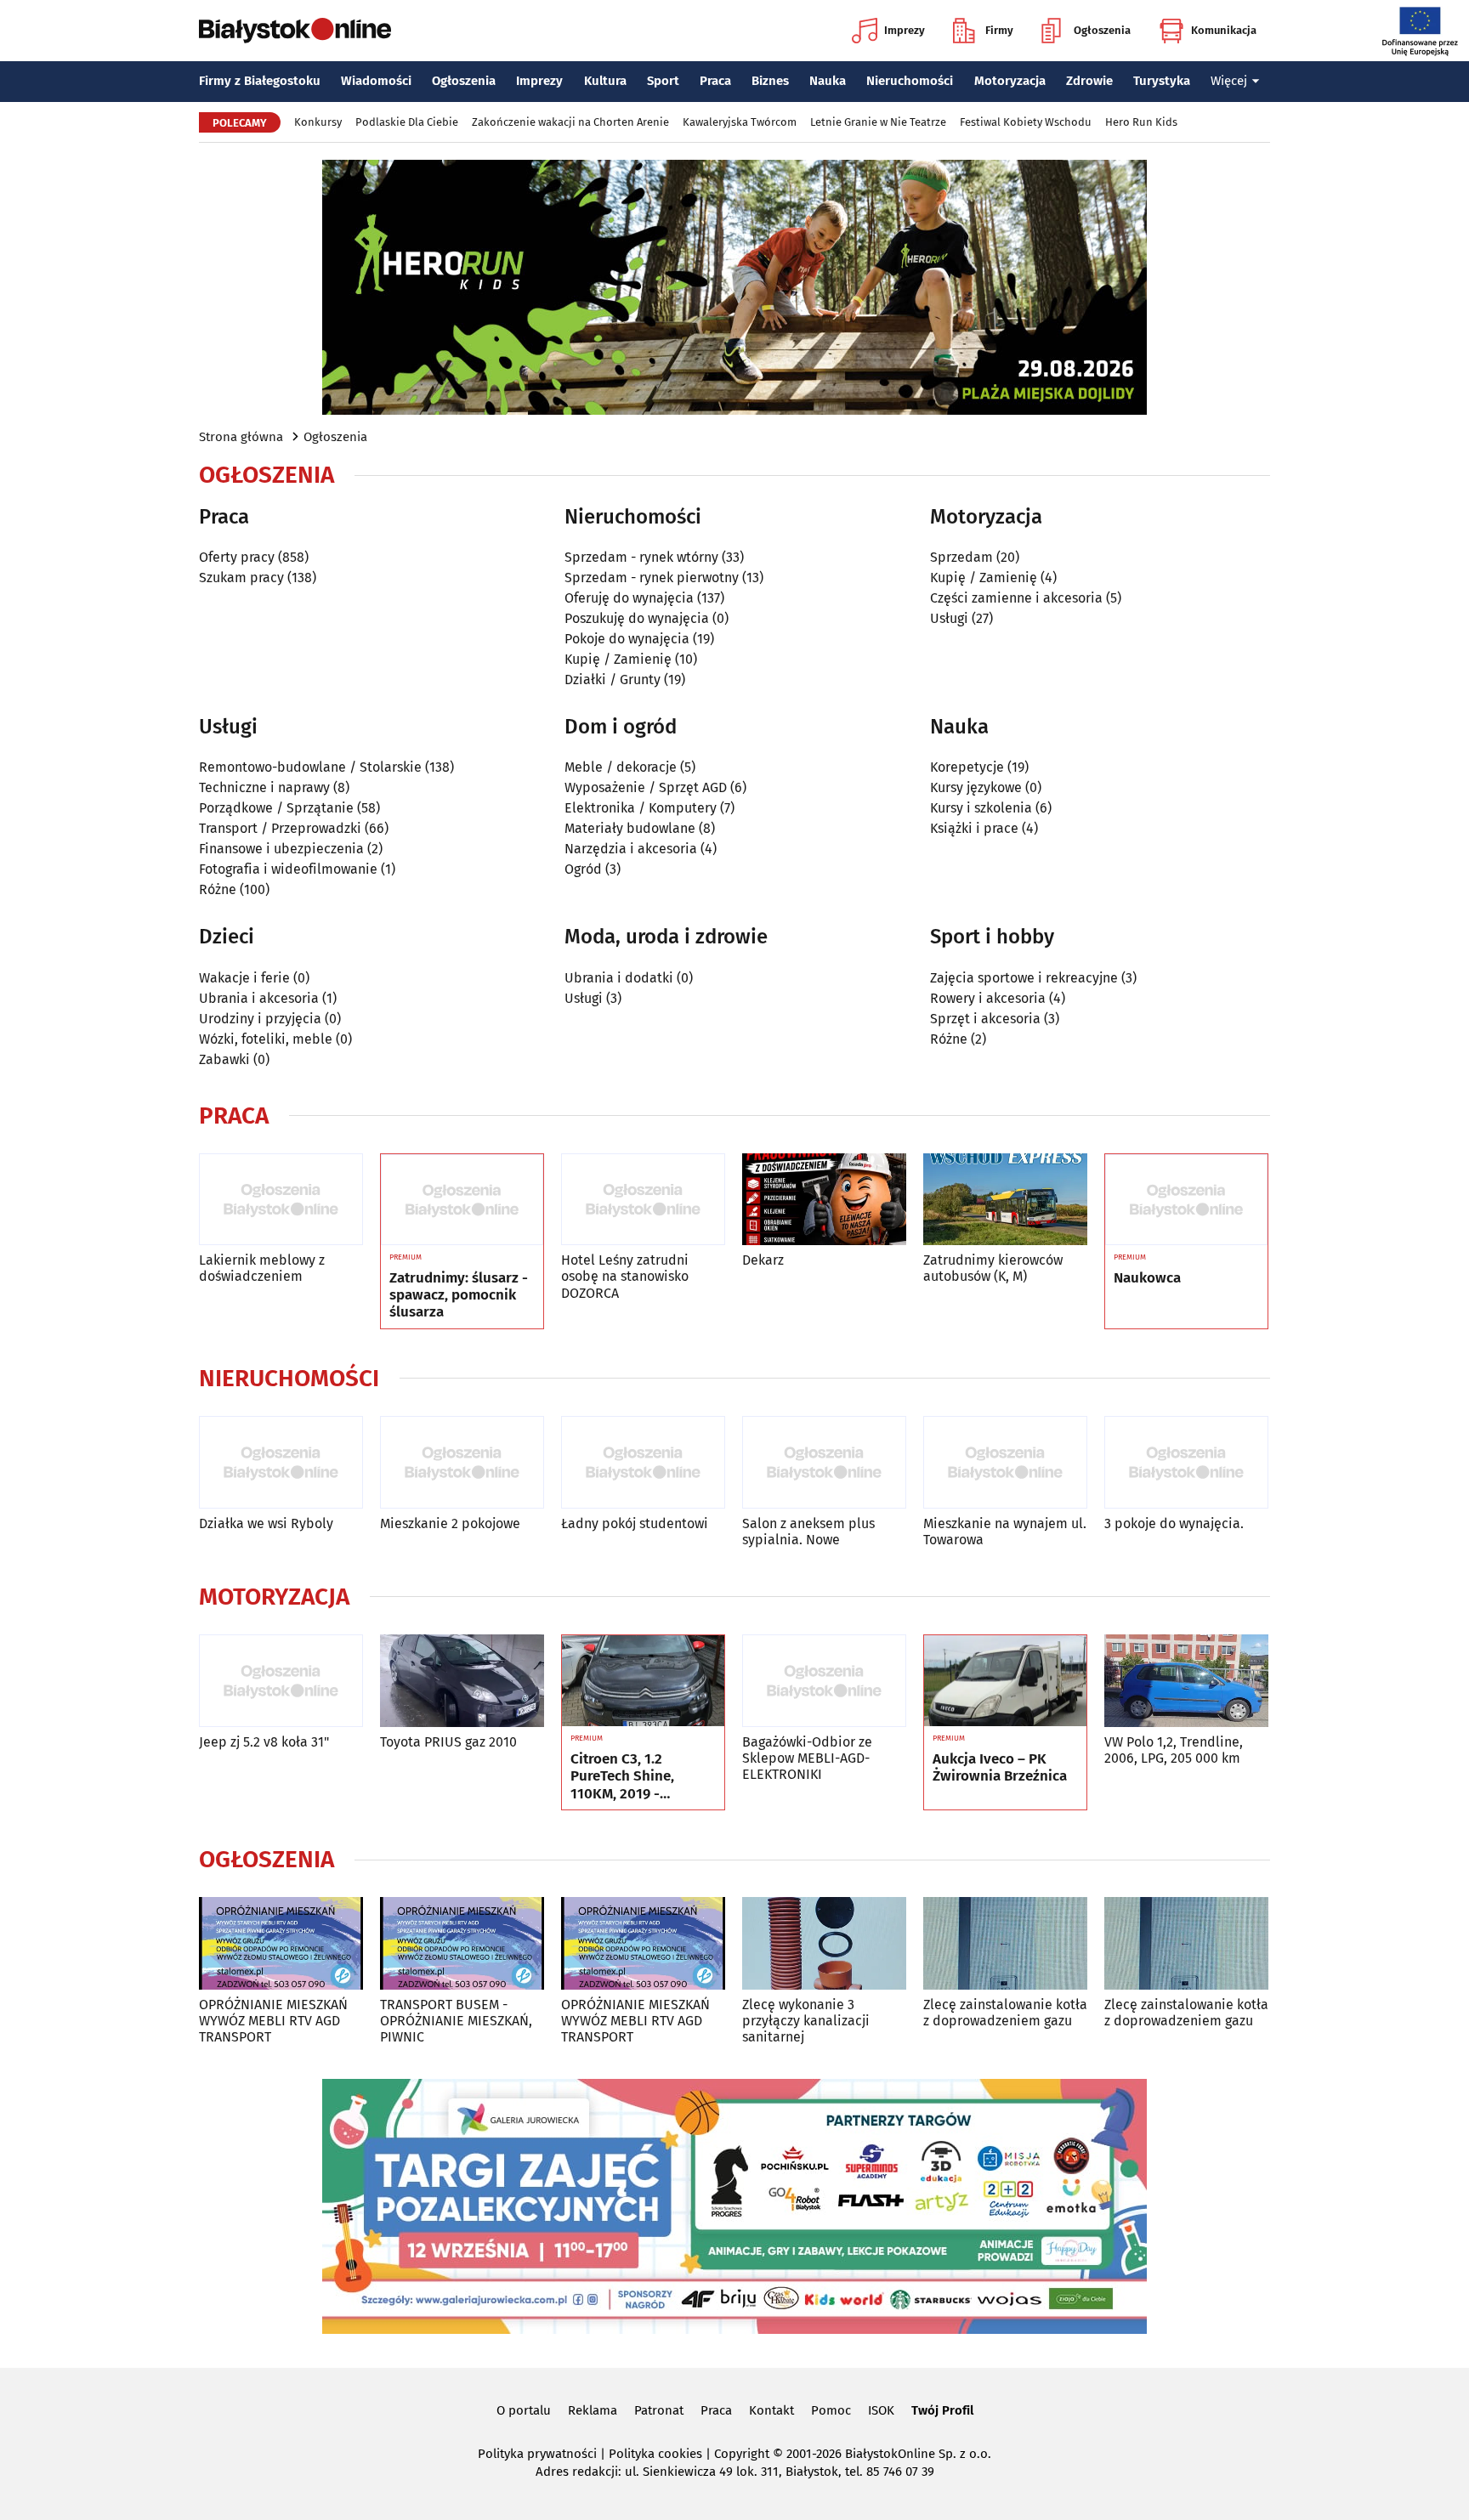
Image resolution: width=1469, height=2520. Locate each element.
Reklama (593, 2410)
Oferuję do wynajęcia (629, 598)
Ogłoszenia (1102, 30)
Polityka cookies (655, 2454)
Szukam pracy (241, 578)
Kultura (605, 81)
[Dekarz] (824, 1200)
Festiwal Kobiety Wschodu (1026, 122)
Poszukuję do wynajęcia (637, 618)
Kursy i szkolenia (981, 808)
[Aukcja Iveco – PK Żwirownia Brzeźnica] (1005, 1681)
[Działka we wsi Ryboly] (281, 1462)
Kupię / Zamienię (618, 659)
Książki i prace (974, 828)
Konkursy (318, 122)
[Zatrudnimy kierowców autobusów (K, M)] (1005, 1200)
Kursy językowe (976, 787)
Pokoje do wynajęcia (627, 639)
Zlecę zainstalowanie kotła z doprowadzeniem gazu (1005, 2013)
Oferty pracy (237, 557)
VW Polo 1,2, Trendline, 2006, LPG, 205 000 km (1174, 1750)
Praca (715, 81)
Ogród (583, 869)
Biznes (770, 81)
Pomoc (831, 2410)
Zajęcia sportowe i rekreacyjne (1024, 978)
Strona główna (241, 437)
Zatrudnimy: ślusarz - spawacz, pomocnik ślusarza (459, 1296)
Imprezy (905, 30)
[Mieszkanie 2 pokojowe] (462, 1462)
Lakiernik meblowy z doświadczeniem (262, 1268)
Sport (663, 81)
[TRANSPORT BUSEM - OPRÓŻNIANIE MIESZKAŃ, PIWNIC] (462, 1943)
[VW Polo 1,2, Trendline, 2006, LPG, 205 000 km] (1186, 1681)
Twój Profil (942, 2410)
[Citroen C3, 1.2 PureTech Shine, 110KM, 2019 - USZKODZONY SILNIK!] (643, 1681)
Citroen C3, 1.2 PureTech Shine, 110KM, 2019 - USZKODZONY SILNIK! (641, 1777)
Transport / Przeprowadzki (280, 828)
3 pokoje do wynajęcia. (1174, 1523)
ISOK (881, 2410)
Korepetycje (967, 767)
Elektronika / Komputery (641, 808)
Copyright (742, 2454)
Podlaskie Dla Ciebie (407, 122)
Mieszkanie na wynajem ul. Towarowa (1005, 1532)
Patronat (659, 2410)
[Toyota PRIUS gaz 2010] (462, 1681)
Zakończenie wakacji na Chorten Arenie (570, 122)
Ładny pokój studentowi (635, 1523)
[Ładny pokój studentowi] (643, 1462)
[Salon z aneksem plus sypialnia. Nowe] (824, 1462)
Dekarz (763, 1260)
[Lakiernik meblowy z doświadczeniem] (281, 1200)
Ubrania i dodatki (619, 978)
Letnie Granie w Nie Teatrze (878, 122)
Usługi (949, 618)
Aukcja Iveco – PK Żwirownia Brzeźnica (1000, 1768)
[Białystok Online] (295, 31)
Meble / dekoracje (621, 767)
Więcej (1229, 81)
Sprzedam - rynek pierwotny (652, 578)
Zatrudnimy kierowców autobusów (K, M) (993, 1268)
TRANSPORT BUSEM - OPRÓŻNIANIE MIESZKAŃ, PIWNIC (456, 2021)
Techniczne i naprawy (264, 787)
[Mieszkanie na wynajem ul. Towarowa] (1005, 1462)
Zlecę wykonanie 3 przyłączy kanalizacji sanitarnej (806, 2021)
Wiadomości (376, 81)
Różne (218, 889)
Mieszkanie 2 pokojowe (450, 1523)
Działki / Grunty (613, 680)
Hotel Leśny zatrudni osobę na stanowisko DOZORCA (625, 1276)
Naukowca (1147, 1278)
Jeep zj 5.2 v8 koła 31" (264, 1742)
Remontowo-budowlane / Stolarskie (310, 767)
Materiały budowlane (630, 828)
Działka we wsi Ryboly (266, 1523)
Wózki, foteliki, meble (266, 1039)
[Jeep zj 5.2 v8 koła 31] (281, 1681)
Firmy (999, 30)
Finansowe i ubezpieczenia (281, 849)
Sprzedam (961, 557)
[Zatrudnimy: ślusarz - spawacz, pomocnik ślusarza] (462, 1200)
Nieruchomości (910, 81)
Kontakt (771, 2410)
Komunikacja (1224, 30)
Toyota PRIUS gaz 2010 (448, 1742)
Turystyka (1162, 81)
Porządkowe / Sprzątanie (276, 808)
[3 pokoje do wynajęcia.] (1186, 1462)
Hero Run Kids (1141, 122)
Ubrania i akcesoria (259, 998)
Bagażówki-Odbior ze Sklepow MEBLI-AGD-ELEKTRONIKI (807, 1758)
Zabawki (224, 1059)
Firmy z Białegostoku (260, 81)
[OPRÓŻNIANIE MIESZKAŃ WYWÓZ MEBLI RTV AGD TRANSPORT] (281, 1943)
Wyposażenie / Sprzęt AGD (646, 787)
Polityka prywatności (537, 2454)
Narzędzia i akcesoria (631, 849)
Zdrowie (1089, 81)
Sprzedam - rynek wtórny (641, 557)
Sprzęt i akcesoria (985, 1019)
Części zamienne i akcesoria (1016, 598)
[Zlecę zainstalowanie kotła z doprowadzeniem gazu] (1005, 1943)
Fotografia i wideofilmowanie (288, 869)
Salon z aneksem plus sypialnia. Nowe (808, 1532)
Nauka (828, 81)
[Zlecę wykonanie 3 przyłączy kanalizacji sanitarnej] (824, 1943)
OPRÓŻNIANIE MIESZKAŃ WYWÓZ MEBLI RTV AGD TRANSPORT (273, 2021)
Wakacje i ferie (244, 978)
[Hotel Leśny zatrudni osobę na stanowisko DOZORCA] (643, 1200)
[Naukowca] (1186, 1200)
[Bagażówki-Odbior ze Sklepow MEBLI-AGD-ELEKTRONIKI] (824, 1681)
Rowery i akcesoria (988, 998)
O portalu (524, 2410)
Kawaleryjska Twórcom (740, 122)
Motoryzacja (1010, 81)
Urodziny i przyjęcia (260, 1019)
